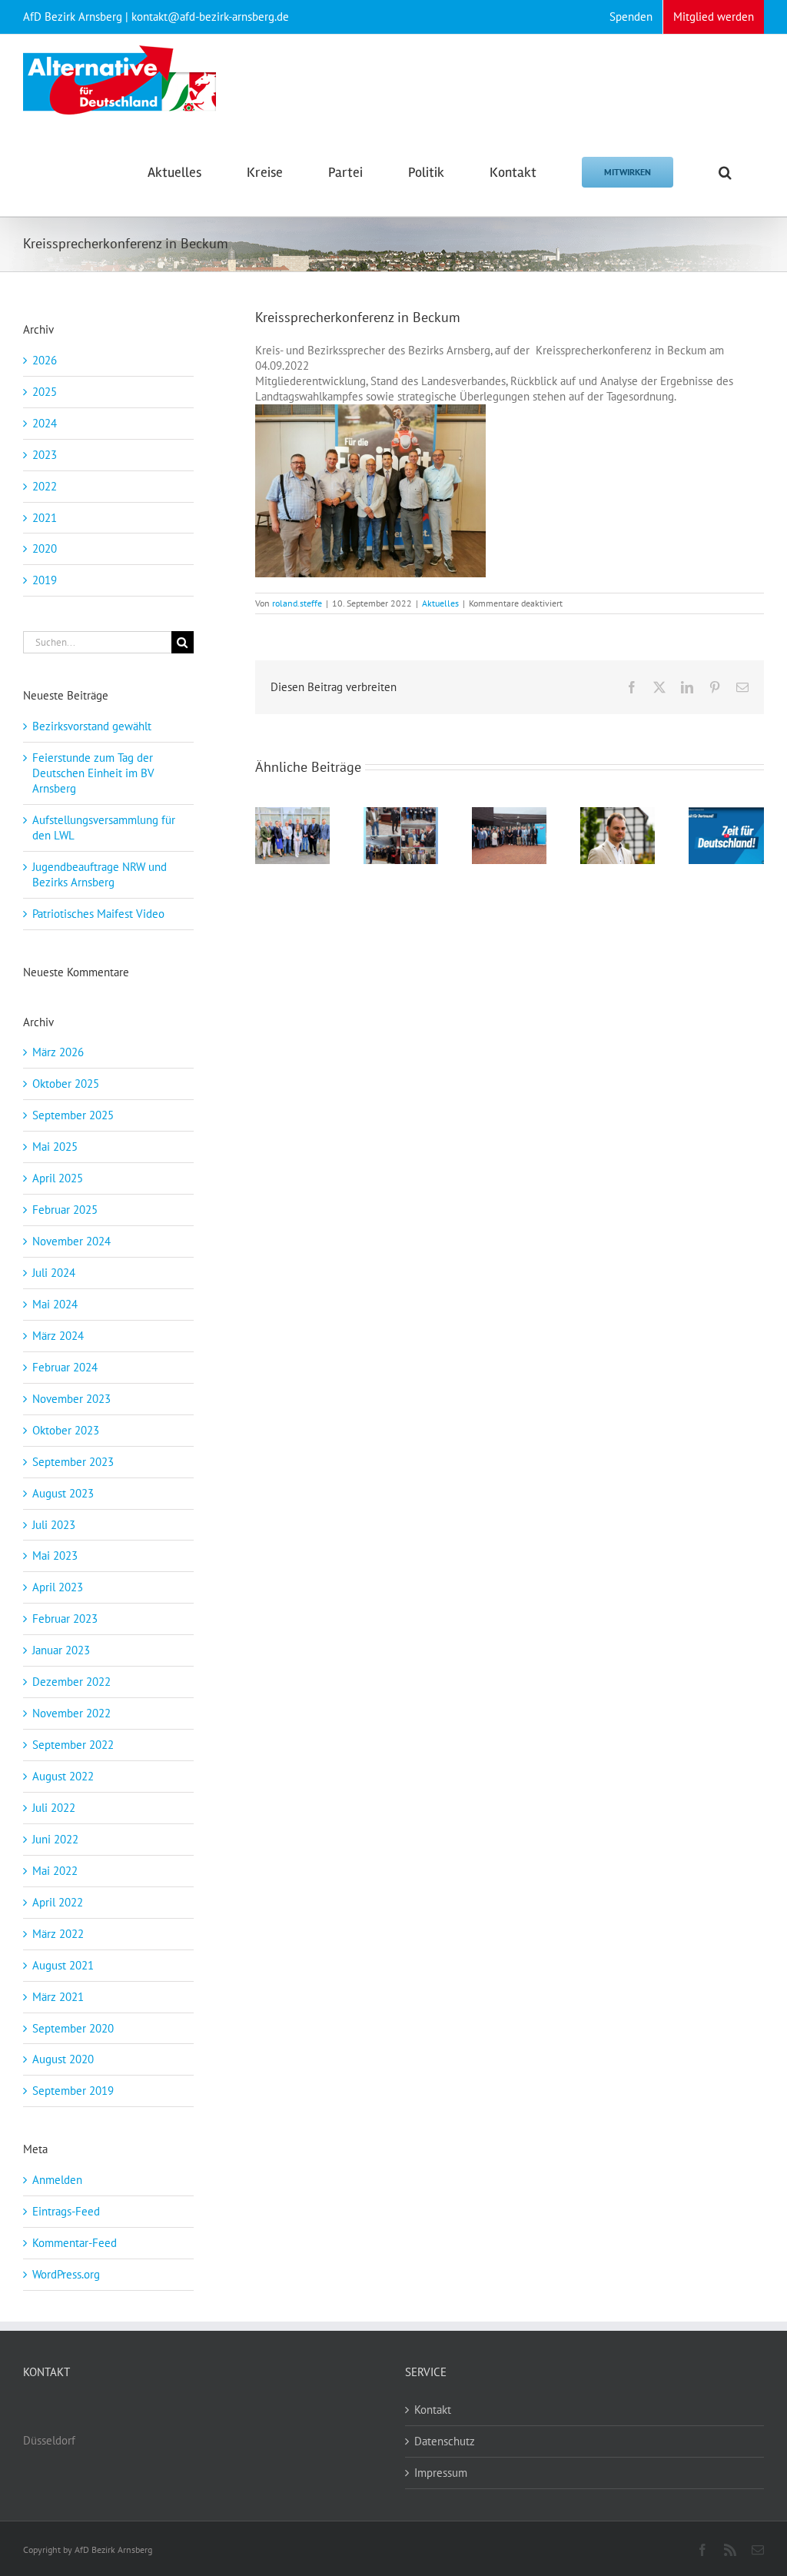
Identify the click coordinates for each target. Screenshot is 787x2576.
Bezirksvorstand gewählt (92, 726)
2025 (45, 392)
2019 (45, 580)
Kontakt (433, 2410)
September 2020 (73, 2028)
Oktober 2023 (66, 1430)
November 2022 (71, 1713)
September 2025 (73, 1115)
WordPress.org (66, 2274)
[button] (725, 171)
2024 (45, 423)
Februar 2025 (65, 1210)
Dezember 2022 (71, 1682)
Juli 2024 (54, 1273)
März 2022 (58, 1934)
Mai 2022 (55, 1871)
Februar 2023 (65, 1619)
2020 (45, 548)
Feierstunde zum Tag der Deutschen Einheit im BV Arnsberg (93, 773)
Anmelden (57, 2180)
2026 (45, 360)
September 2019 (73, 2091)
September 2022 (73, 1745)
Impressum (441, 2473)
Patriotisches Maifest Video (98, 914)
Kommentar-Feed (75, 2243)
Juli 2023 (54, 1525)
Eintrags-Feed (66, 2211)
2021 (45, 518)
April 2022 (58, 1902)
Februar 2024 (65, 1367)
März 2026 (58, 1052)
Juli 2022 (54, 1808)
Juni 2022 (55, 1839)
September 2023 (73, 1462)
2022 (45, 486)
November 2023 (71, 1399)
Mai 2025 (55, 1147)
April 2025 (58, 1178)
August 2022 (63, 1776)
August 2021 (63, 1965)
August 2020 (63, 2059)
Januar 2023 (61, 1650)
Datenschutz (445, 2441)
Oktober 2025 (66, 1084)
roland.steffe (297, 603)
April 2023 (58, 1587)
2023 (45, 455)
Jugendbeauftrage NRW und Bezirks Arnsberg (100, 874)
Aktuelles (440, 603)
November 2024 (71, 1241)
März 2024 (58, 1336)
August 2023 (63, 1493)
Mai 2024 (55, 1304)
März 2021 (58, 1997)
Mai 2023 (55, 1556)
